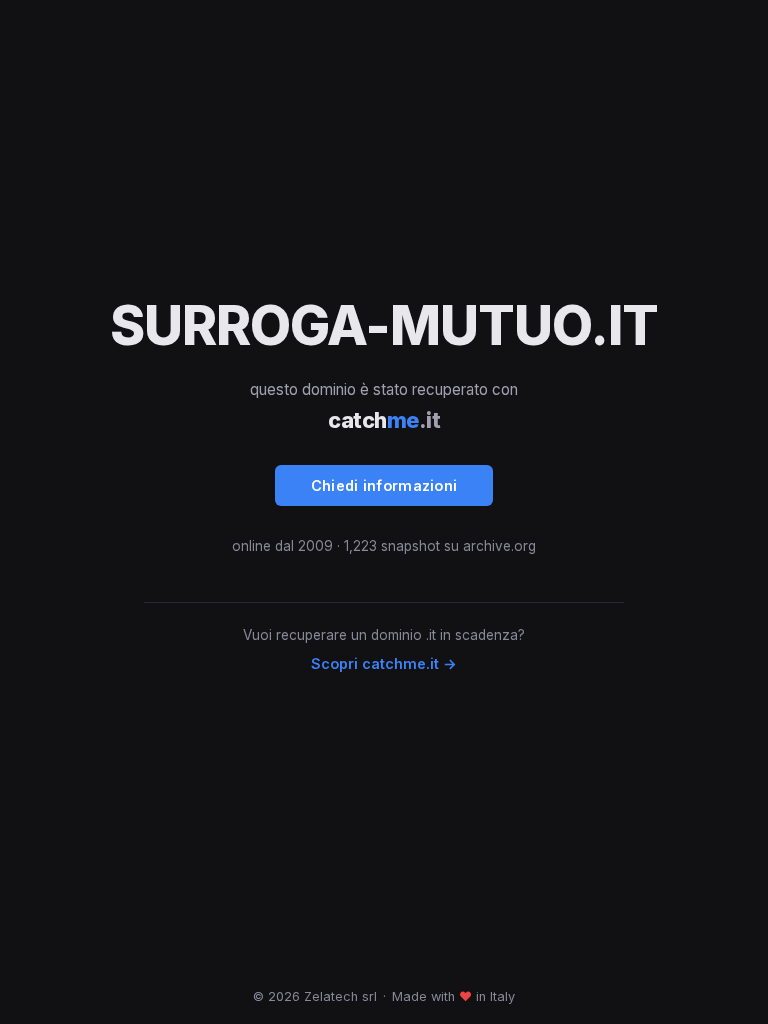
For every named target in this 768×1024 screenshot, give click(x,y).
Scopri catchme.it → (384, 663)
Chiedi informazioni (384, 485)
